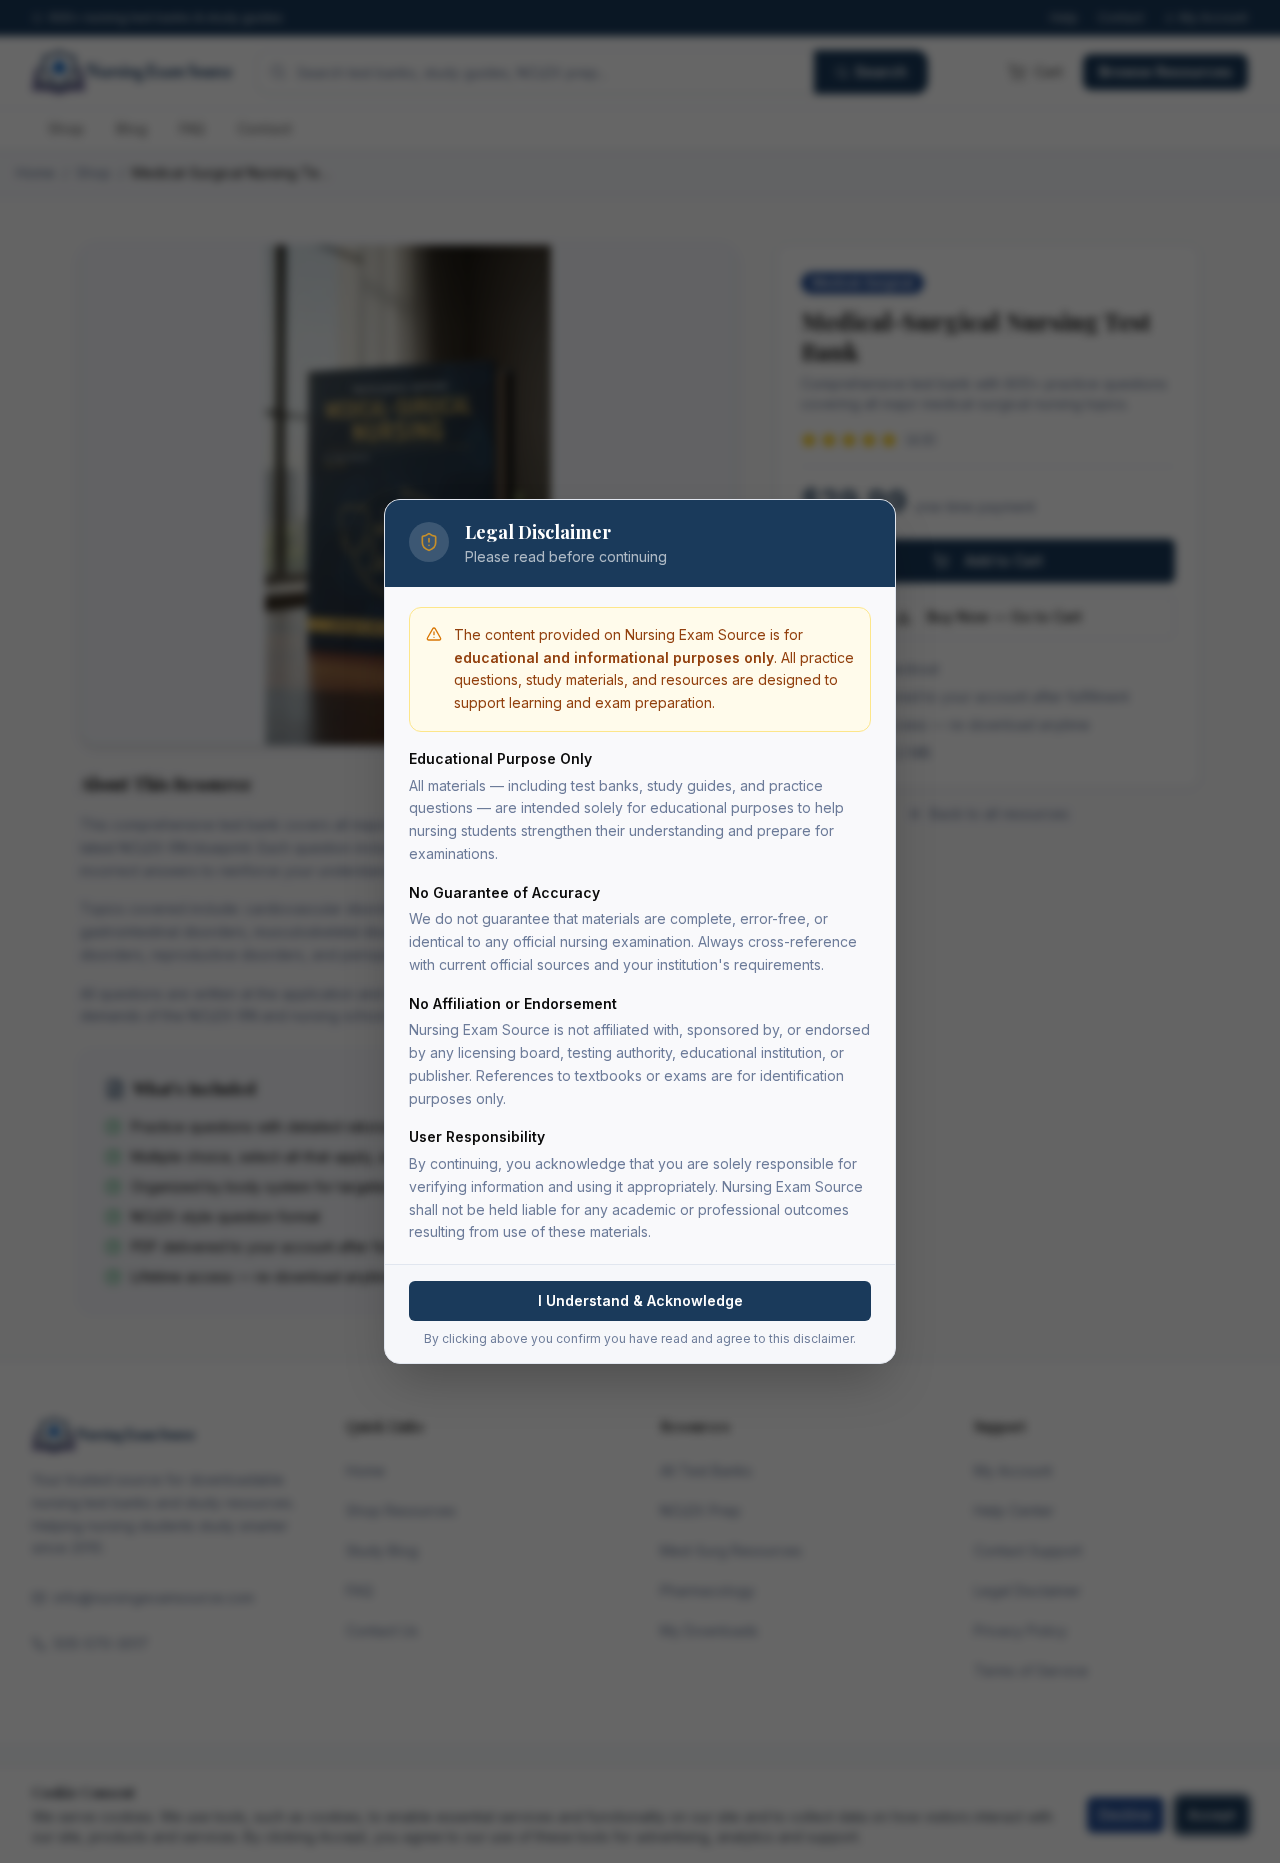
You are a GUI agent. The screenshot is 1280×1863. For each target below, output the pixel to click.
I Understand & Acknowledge (640, 1300)
